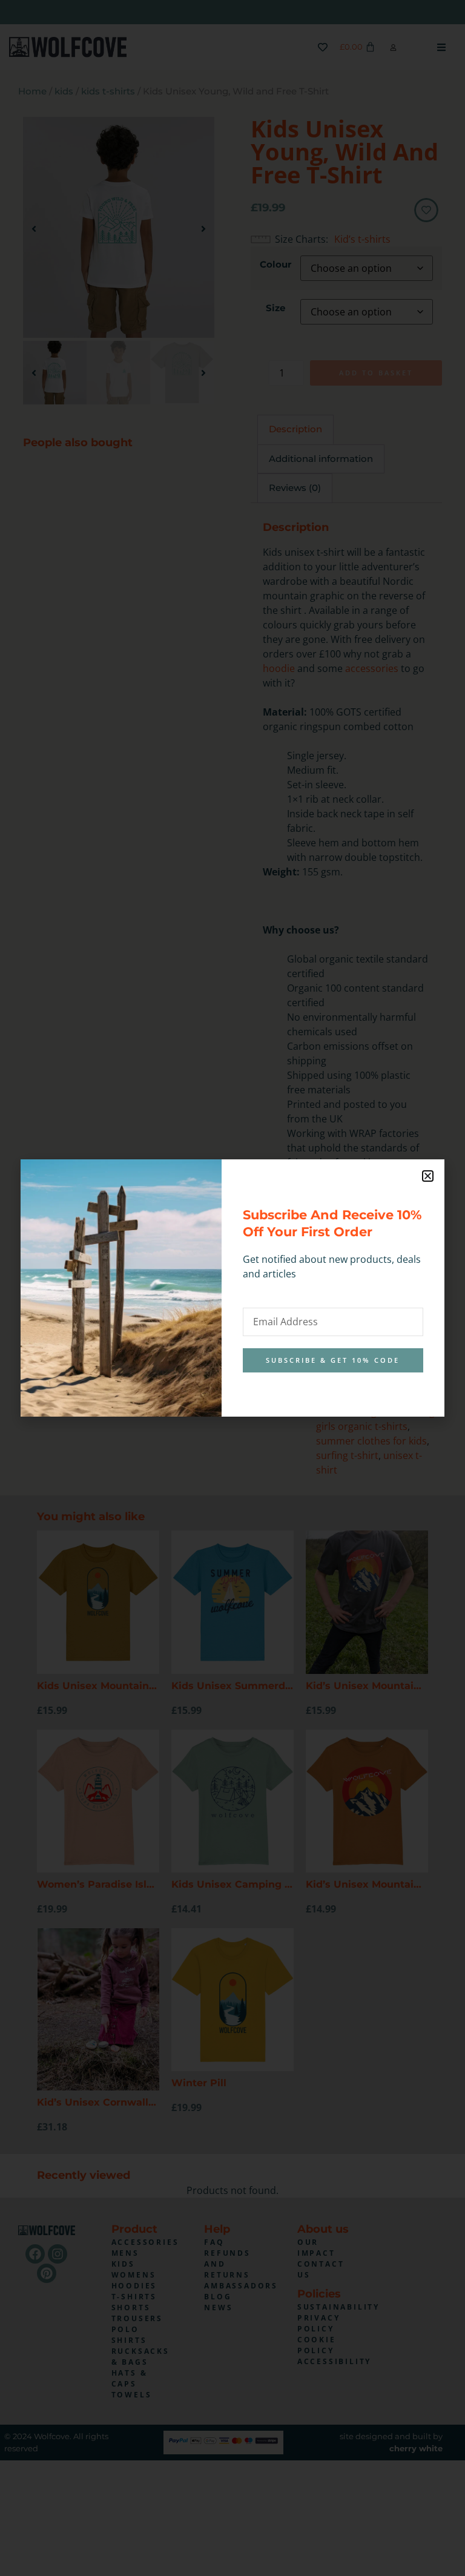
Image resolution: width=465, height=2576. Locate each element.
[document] (232, 1288)
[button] (428, 1176)
